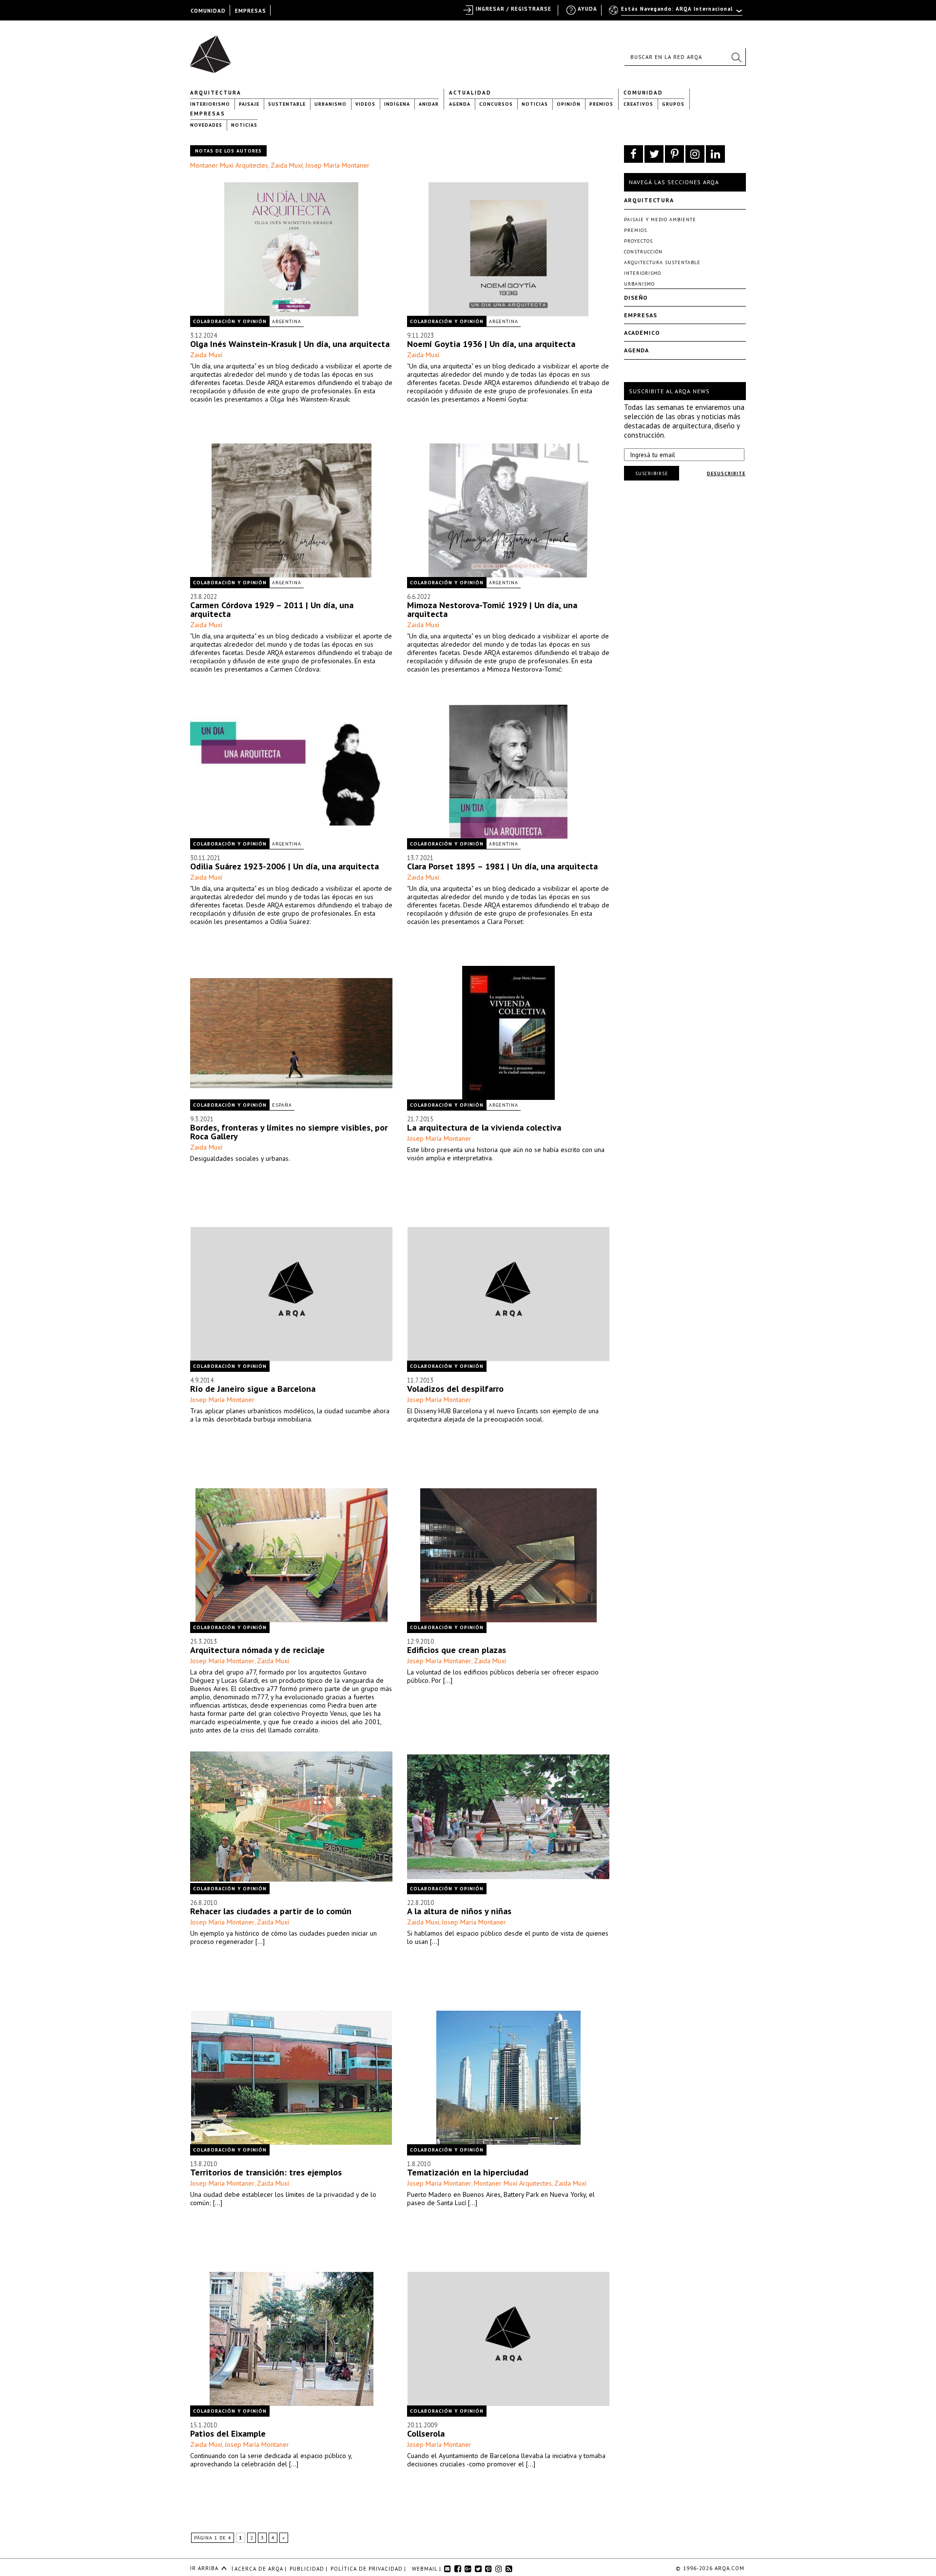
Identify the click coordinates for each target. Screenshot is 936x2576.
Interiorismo (210, 104)
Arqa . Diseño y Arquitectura (213, 50)
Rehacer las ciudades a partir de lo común (271, 1911)
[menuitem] (676, 13)
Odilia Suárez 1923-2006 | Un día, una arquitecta (284, 866)
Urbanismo (331, 104)
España (282, 1105)
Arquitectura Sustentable (662, 262)
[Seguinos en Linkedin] (715, 154)
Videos (365, 104)
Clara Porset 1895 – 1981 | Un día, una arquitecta (502, 866)
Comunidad (643, 93)
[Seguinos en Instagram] (695, 154)
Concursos (496, 104)
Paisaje (249, 104)
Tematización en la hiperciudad (468, 2172)
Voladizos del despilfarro (455, 1389)
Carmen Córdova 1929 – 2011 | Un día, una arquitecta (272, 609)
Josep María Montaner (337, 165)
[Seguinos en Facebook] (634, 154)
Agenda (460, 104)
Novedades (206, 125)
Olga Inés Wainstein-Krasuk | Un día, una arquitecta (290, 344)
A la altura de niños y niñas (459, 1911)
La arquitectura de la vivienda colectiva (484, 1127)
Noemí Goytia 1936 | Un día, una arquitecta (491, 344)
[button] (736, 57)
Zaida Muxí (287, 165)
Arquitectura (216, 93)
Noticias (535, 104)
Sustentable (287, 104)
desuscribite (726, 473)
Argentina (287, 321)
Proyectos (638, 241)
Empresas (208, 114)
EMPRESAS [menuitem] (251, 11)
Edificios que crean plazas (457, 1650)
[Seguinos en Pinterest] (674, 154)
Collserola (426, 2433)
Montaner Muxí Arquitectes (229, 165)
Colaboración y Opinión (230, 321)
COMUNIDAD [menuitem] (208, 11)
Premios (601, 104)
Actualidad (470, 93)
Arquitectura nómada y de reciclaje (257, 1650)
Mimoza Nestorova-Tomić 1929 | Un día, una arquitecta (492, 609)
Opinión (569, 104)
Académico (642, 333)
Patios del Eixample (228, 2433)
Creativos (638, 104)
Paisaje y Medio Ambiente (660, 220)
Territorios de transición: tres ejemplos (266, 2172)
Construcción (643, 252)
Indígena (397, 104)
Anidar (429, 104)
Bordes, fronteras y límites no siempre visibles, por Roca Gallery (289, 1132)
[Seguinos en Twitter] (654, 154)
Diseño (636, 298)
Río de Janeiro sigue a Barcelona (253, 1389)
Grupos (673, 104)
